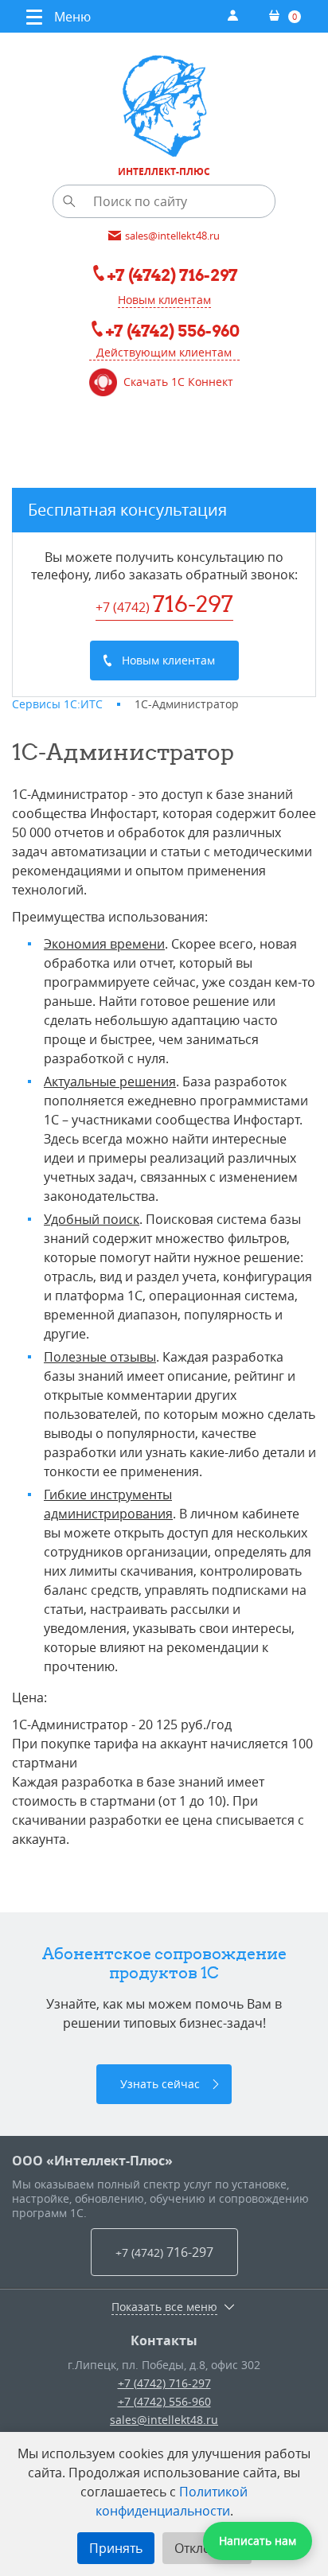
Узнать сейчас (160, 2084)
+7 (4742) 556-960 (164, 2401)
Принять (116, 2548)
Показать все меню (164, 2307)
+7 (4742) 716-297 (164, 2383)
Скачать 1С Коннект (178, 382)
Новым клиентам (164, 300)
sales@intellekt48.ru (164, 2420)
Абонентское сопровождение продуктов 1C (164, 1963)
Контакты (164, 2340)
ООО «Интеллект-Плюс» (92, 2161)
